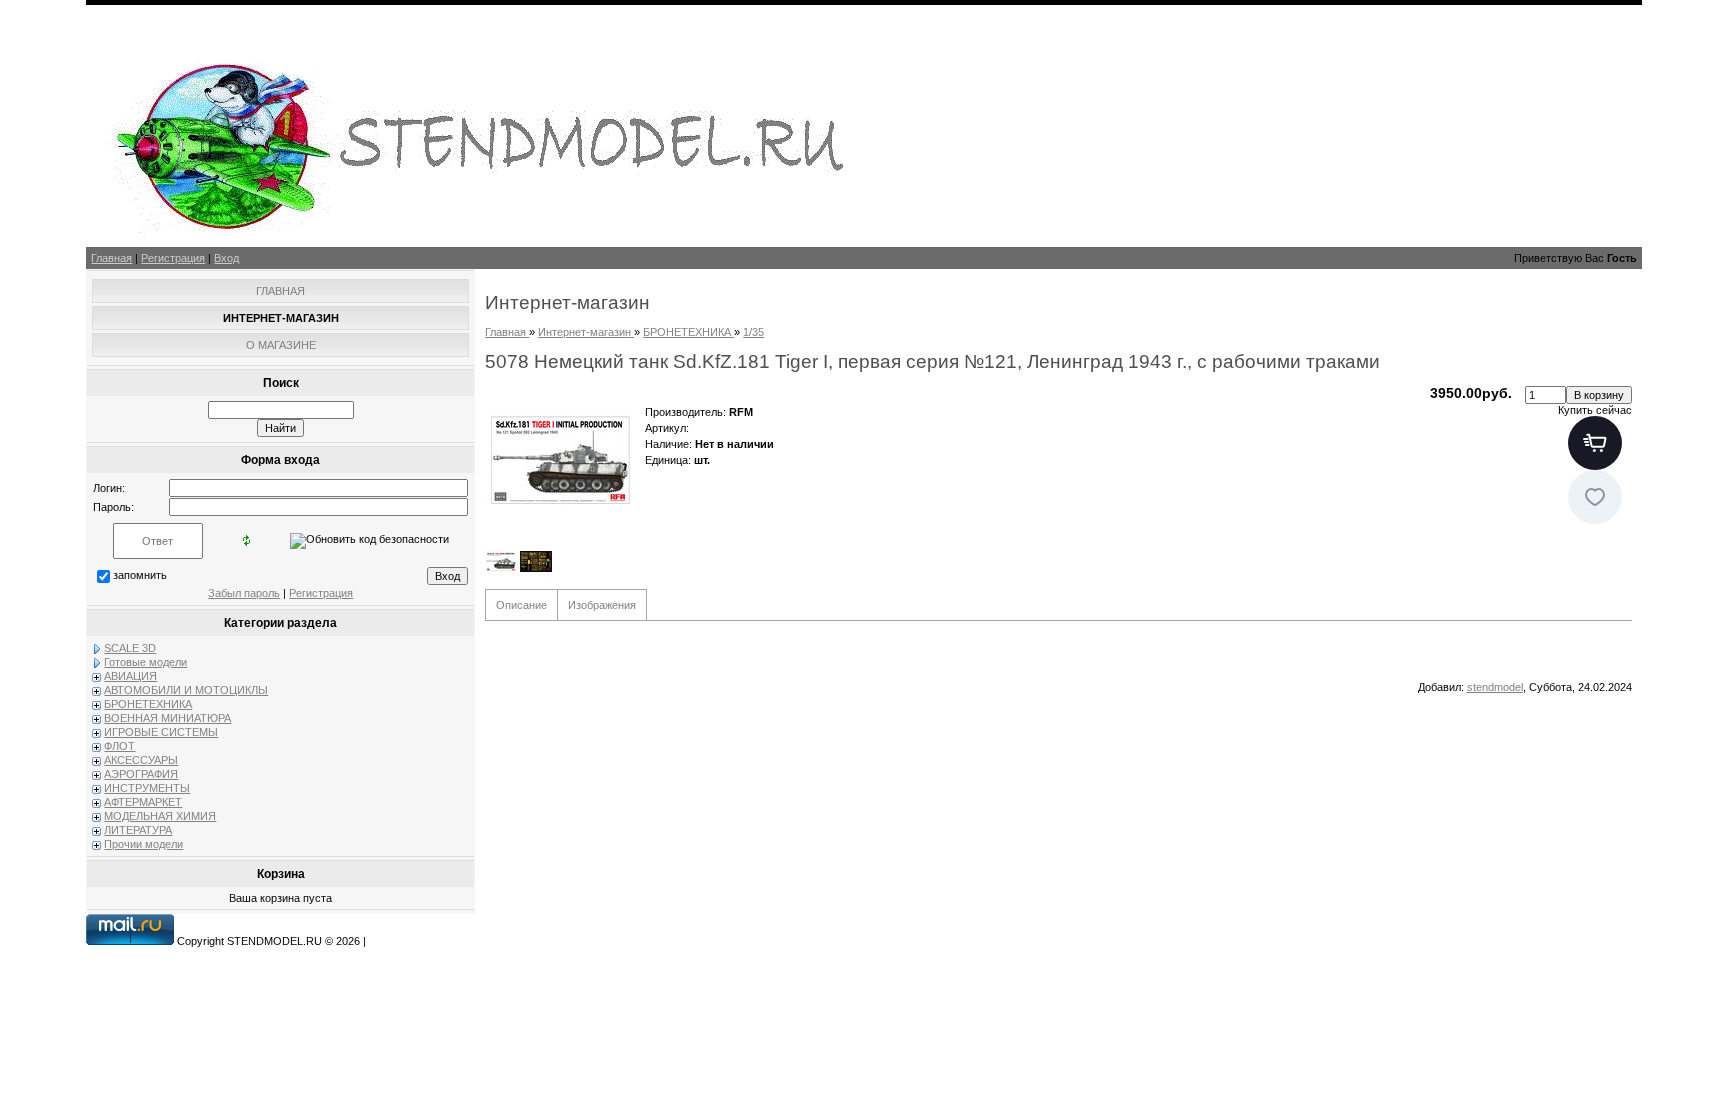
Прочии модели (143, 844)
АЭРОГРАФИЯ (141, 774)
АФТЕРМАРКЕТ (143, 802)
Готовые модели (145, 662)
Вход (226, 258)
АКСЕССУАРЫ (141, 760)
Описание (521, 605)
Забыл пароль (244, 593)
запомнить (140, 575)
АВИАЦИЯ (130, 676)
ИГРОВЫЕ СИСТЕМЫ (161, 732)
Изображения (602, 605)
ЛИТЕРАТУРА (138, 830)
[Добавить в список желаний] (1595, 497)
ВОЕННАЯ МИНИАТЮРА (167, 718)
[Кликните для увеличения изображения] (560, 460)
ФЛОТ (119, 746)
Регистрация (173, 258)
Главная (111, 258)
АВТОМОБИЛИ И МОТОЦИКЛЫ (186, 690)
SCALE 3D (130, 648)
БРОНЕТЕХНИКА (148, 704)
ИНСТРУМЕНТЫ (147, 788)
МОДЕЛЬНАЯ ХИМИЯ (160, 816)
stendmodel (1495, 687)
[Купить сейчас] (1595, 443)
